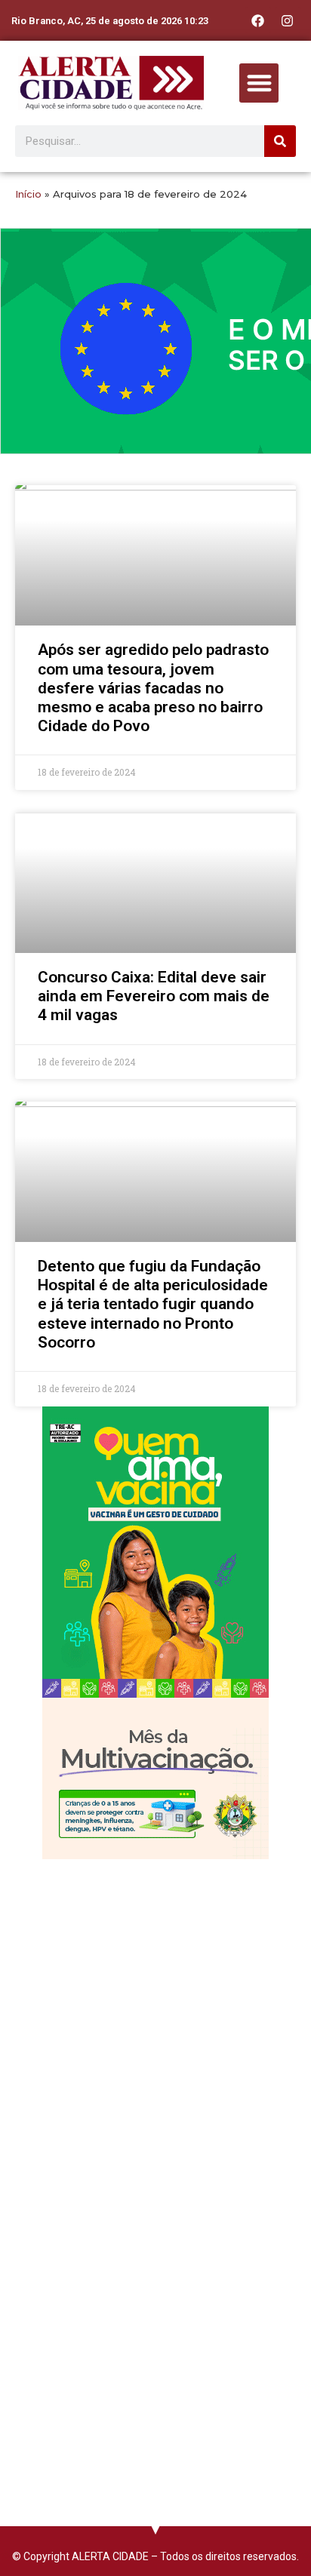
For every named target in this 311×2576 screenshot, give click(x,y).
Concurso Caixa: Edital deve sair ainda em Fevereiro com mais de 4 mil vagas (154, 996)
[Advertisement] (155, 2030)
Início (28, 194)
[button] (259, 83)
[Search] (280, 141)
